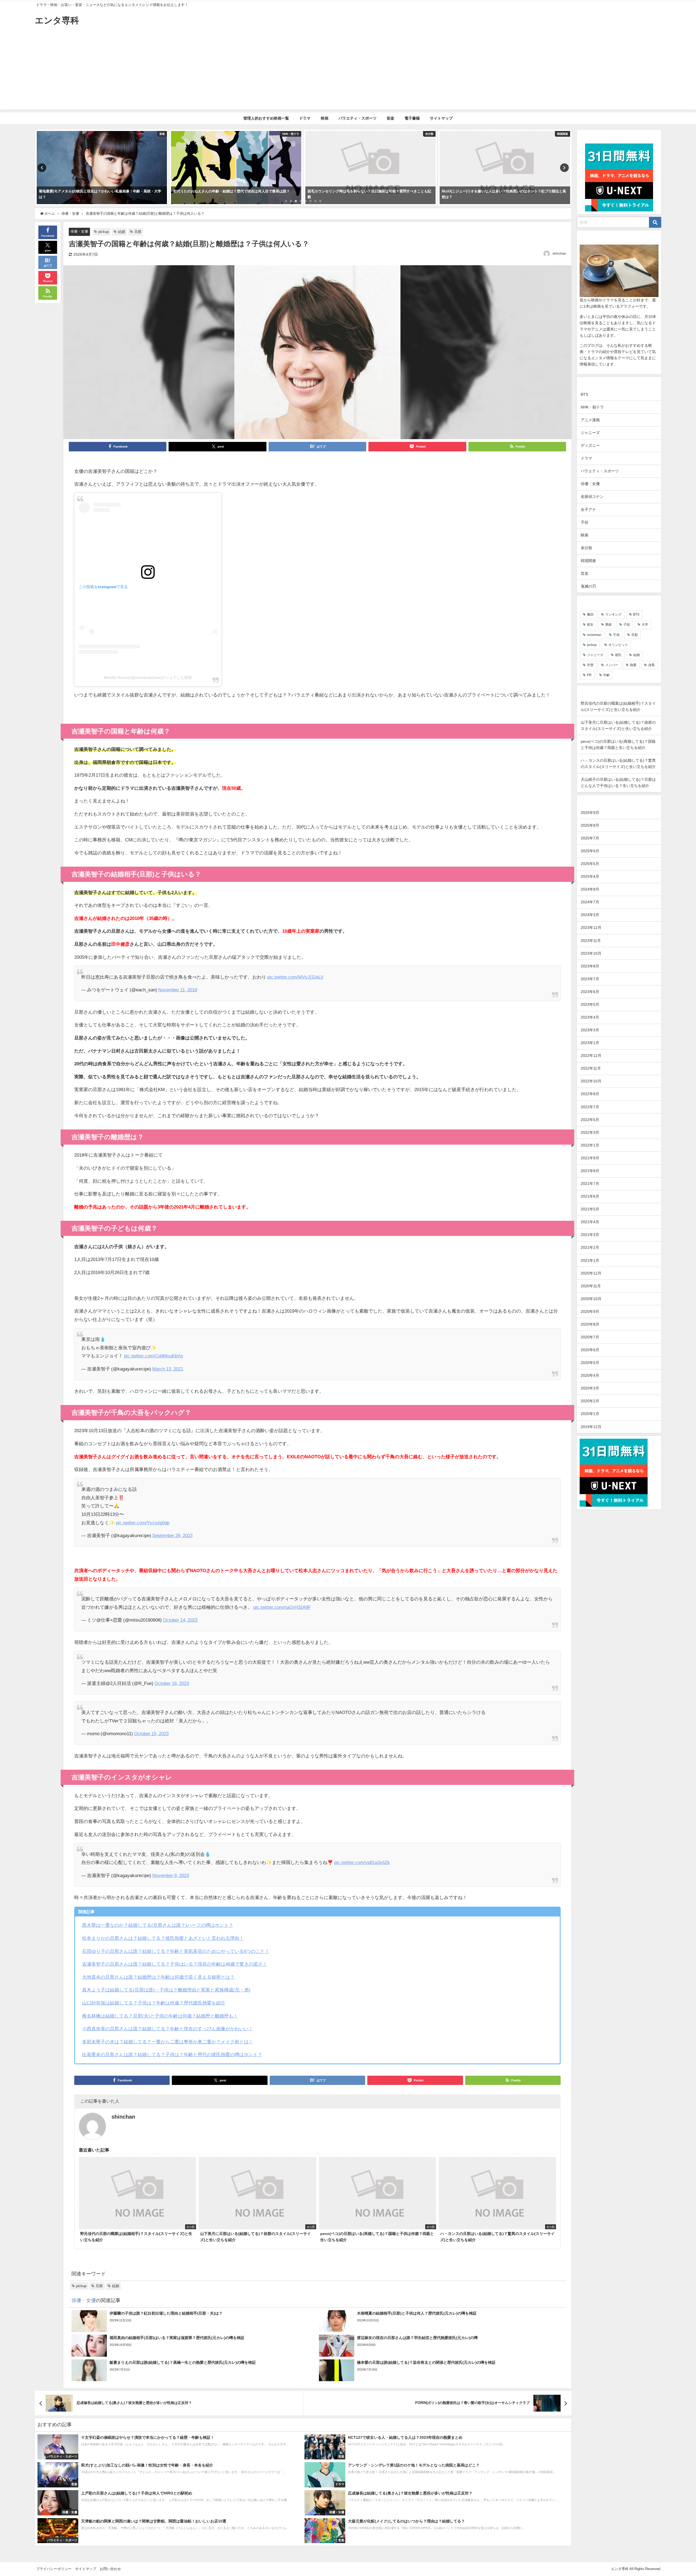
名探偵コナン (592, 497)
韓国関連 (588, 561)
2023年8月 (590, 966)
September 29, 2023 (172, 1535)
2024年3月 (590, 915)
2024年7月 (590, 902)
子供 (616, 635)
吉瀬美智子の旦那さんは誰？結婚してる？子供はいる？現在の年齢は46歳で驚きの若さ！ (175, 1964)
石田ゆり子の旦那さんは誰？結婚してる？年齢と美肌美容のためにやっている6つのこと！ (176, 1951)
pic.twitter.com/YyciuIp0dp (143, 1523)
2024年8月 (590, 889)
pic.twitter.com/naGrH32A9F (282, 1607)
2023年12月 (591, 928)
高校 (608, 625)
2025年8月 (590, 825)
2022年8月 (590, 1094)
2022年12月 (591, 1056)
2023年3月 (590, 1030)
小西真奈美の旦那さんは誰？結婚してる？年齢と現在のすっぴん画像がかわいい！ (168, 2029)
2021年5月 (590, 1209)
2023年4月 (590, 1017)
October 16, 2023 (172, 1683)
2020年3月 (590, 1388)
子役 (585, 522)
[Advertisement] (348, 72)
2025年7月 (590, 838)
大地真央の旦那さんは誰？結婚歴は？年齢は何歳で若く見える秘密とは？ (158, 1977)
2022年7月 (590, 1107)
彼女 (590, 625)
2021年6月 (590, 1196)
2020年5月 (590, 1363)
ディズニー (590, 445)
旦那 (138, 232)
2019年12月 (591, 1427)
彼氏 (618, 655)
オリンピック (618, 645)
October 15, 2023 (151, 1733)
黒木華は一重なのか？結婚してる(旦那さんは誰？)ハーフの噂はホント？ (158, 1925)
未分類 (586, 548)
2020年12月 (591, 1273)
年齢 (607, 675)
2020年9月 (590, 1312)
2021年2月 (590, 1247)
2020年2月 (590, 1401)
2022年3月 (590, 1132)
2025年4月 (590, 876)
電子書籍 (412, 118)
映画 (325, 118)
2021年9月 (590, 1158)
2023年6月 (590, 992)
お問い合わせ (110, 2569)
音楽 (390, 118)
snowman (594, 635)
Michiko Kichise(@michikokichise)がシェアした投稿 (148, 677)
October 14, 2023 (180, 1620)
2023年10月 (591, 953)
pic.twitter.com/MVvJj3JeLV (295, 977)
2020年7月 (590, 1337)
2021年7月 (590, 1184)
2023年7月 (590, 979)
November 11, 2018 (178, 990)
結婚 (122, 232)
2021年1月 (590, 1260)
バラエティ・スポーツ (358, 118)
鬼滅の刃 (588, 586)
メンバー (612, 665)
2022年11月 (591, 1068)
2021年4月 (590, 1222)
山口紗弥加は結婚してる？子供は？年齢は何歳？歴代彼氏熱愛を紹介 (154, 2003)
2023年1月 (590, 1043)
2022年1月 (590, 1145)
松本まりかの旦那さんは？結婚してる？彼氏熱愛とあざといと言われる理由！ (163, 1938)
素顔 (590, 614)
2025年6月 (590, 851)
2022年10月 (591, 1081)
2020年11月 (591, 1286)
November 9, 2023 (171, 1875)
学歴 (590, 665)
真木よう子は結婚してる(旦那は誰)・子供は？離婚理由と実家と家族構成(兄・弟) (166, 1990)
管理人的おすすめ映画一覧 (266, 118)
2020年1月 (590, 1414)
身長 (651, 665)
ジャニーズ (590, 433)
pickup (104, 232)
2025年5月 (590, 864)
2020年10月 (591, 1299)
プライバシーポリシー (54, 2569)
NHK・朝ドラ (592, 407)
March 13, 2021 (168, 1369)
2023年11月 (591, 941)
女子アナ (588, 510)
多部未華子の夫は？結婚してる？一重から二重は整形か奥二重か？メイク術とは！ (168, 2042)
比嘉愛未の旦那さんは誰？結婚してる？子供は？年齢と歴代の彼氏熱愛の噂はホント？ (172, 2054)
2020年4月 (590, 1375)
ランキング (613, 614)
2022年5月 (590, 1120)
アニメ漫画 (590, 420)
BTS (584, 394)
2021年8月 (590, 1171)
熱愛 (633, 665)
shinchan (559, 254)
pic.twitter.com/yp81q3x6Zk (362, 1862)
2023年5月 (590, 1004)
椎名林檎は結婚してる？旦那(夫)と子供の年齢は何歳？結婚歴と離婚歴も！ (160, 2016)
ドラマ (305, 118)
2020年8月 (590, 1324)
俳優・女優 (79, 231)
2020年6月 (590, 1350)
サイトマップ (441, 118)
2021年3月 (590, 1235)
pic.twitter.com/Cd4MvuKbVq (153, 1356)
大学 (645, 625)
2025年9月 (590, 813)
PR (589, 675)
